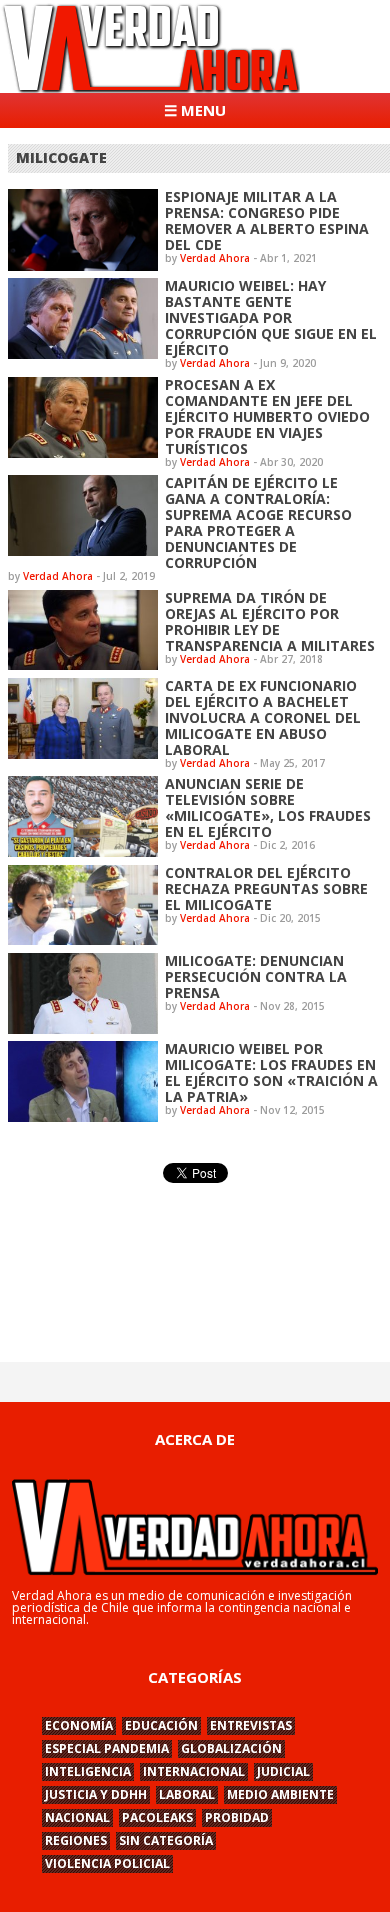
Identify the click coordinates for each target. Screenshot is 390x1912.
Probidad (237, 1817)
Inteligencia (88, 1771)
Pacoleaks (157, 1817)
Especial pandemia (107, 1748)
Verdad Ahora (215, 258)
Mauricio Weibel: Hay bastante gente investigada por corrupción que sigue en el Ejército (271, 317)
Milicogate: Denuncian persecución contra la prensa (256, 976)
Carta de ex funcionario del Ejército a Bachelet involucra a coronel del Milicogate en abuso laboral (263, 717)
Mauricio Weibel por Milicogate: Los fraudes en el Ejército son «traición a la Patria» (271, 1072)
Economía (79, 1725)
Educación (161, 1725)
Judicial (283, 1771)
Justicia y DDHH (96, 1794)
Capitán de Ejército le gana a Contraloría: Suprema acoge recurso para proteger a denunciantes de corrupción (258, 522)
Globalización (231, 1748)
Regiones (76, 1840)
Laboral (187, 1794)
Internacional (194, 1771)
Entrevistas (251, 1725)
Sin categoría (166, 1840)
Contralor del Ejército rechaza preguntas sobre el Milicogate (266, 888)
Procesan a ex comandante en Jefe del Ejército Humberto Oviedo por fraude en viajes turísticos (267, 416)
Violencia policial (107, 1863)
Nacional (77, 1817)
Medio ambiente (280, 1794)
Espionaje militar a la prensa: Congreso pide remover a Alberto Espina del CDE (267, 220)
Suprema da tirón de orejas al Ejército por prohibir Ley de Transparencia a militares (270, 621)
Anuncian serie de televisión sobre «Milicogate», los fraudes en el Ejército (268, 807)
